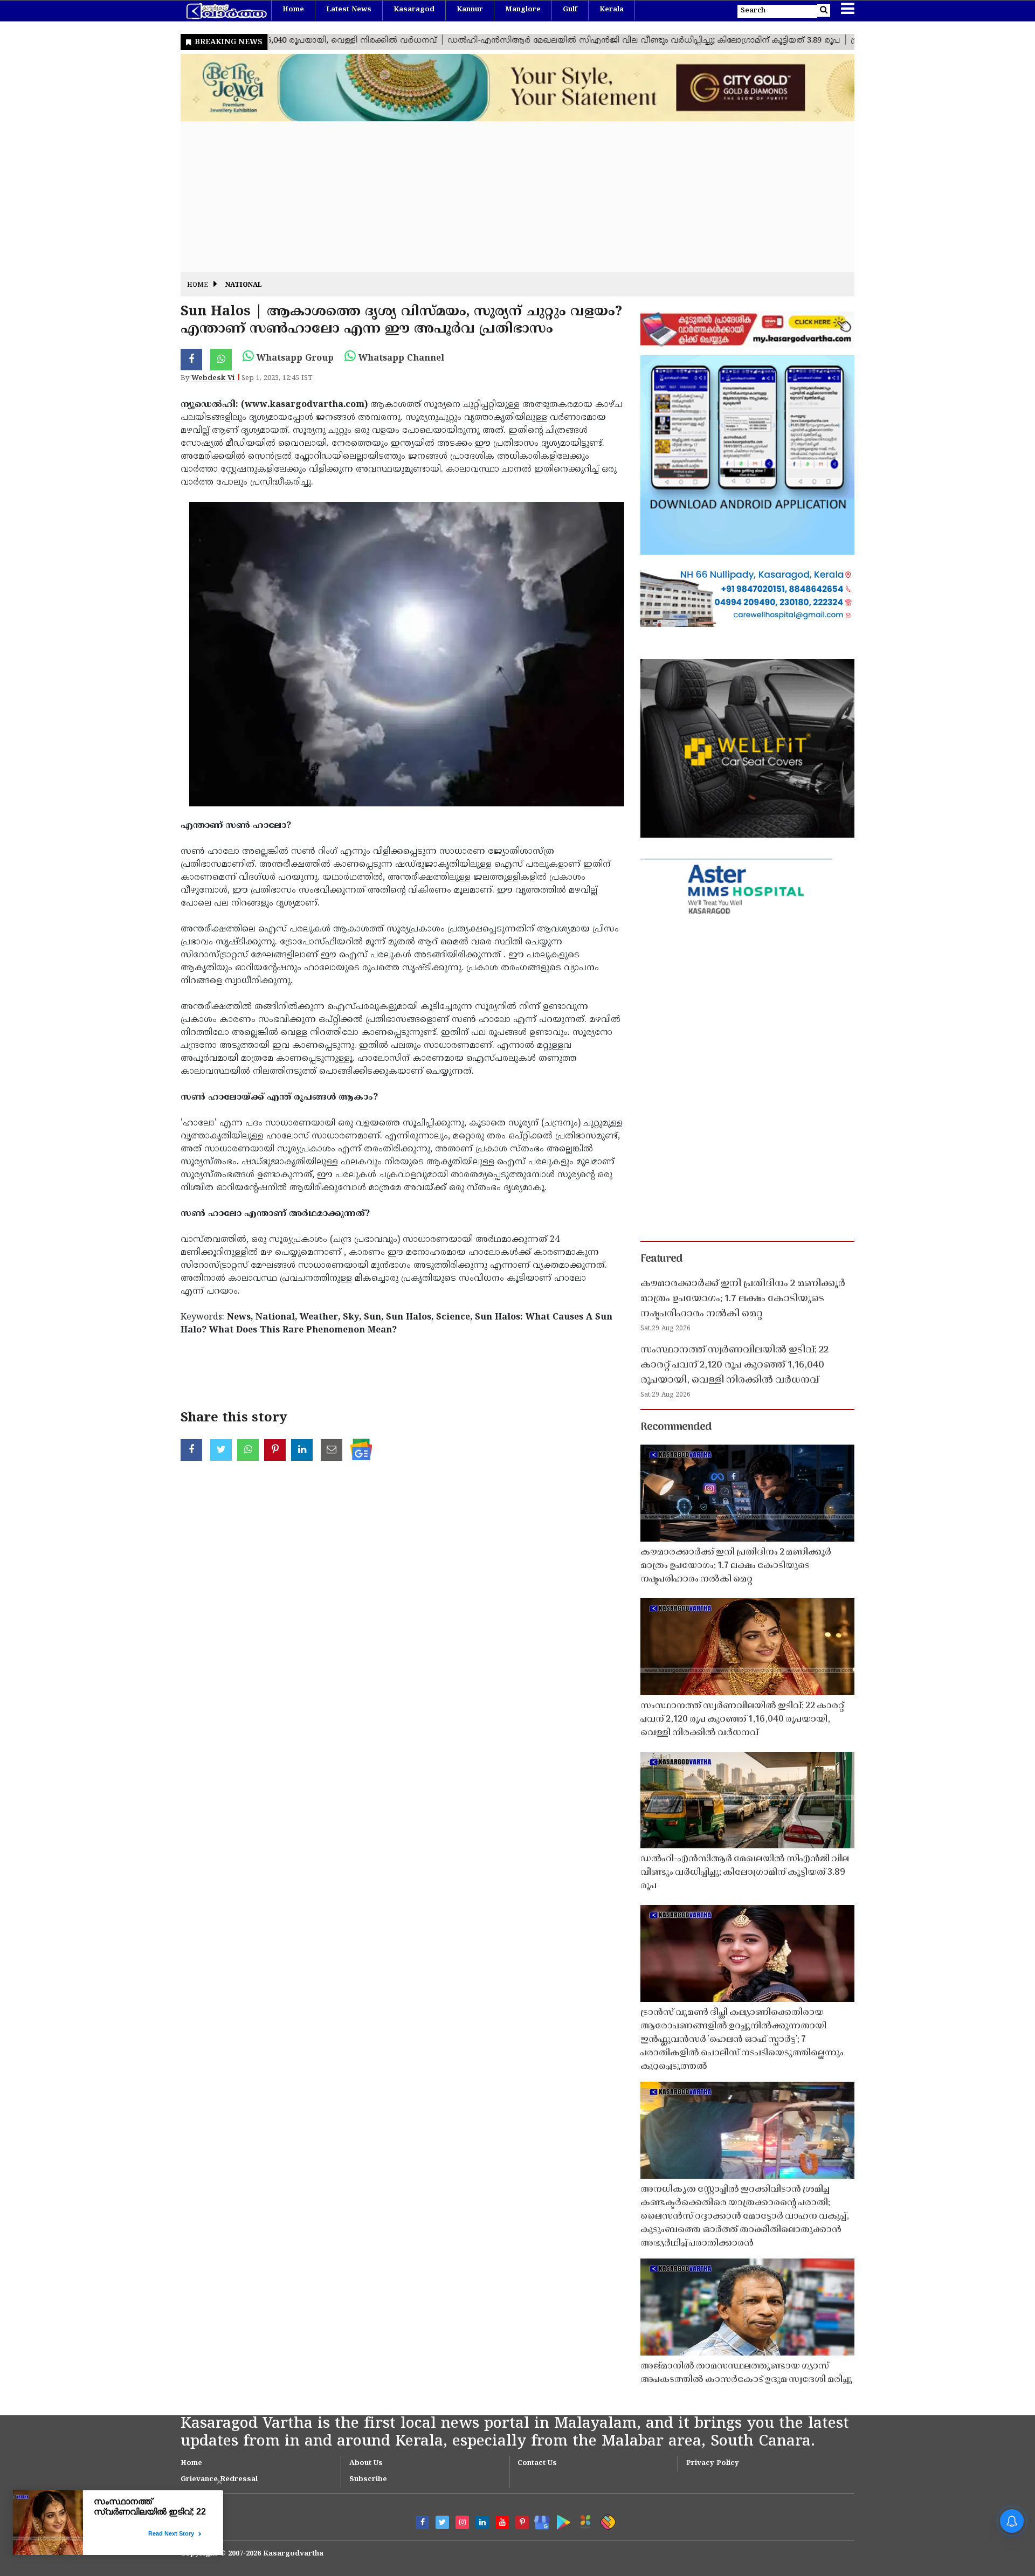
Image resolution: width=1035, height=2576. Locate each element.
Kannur (470, 10)
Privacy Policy (713, 2463)
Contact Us (537, 2463)
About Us (366, 2463)
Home (293, 10)
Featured (661, 1259)
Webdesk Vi (213, 378)
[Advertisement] (504, 197)
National (244, 285)
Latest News (349, 10)
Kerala (612, 10)
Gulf (570, 10)
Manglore (523, 10)
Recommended (676, 1427)
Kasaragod (414, 10)
